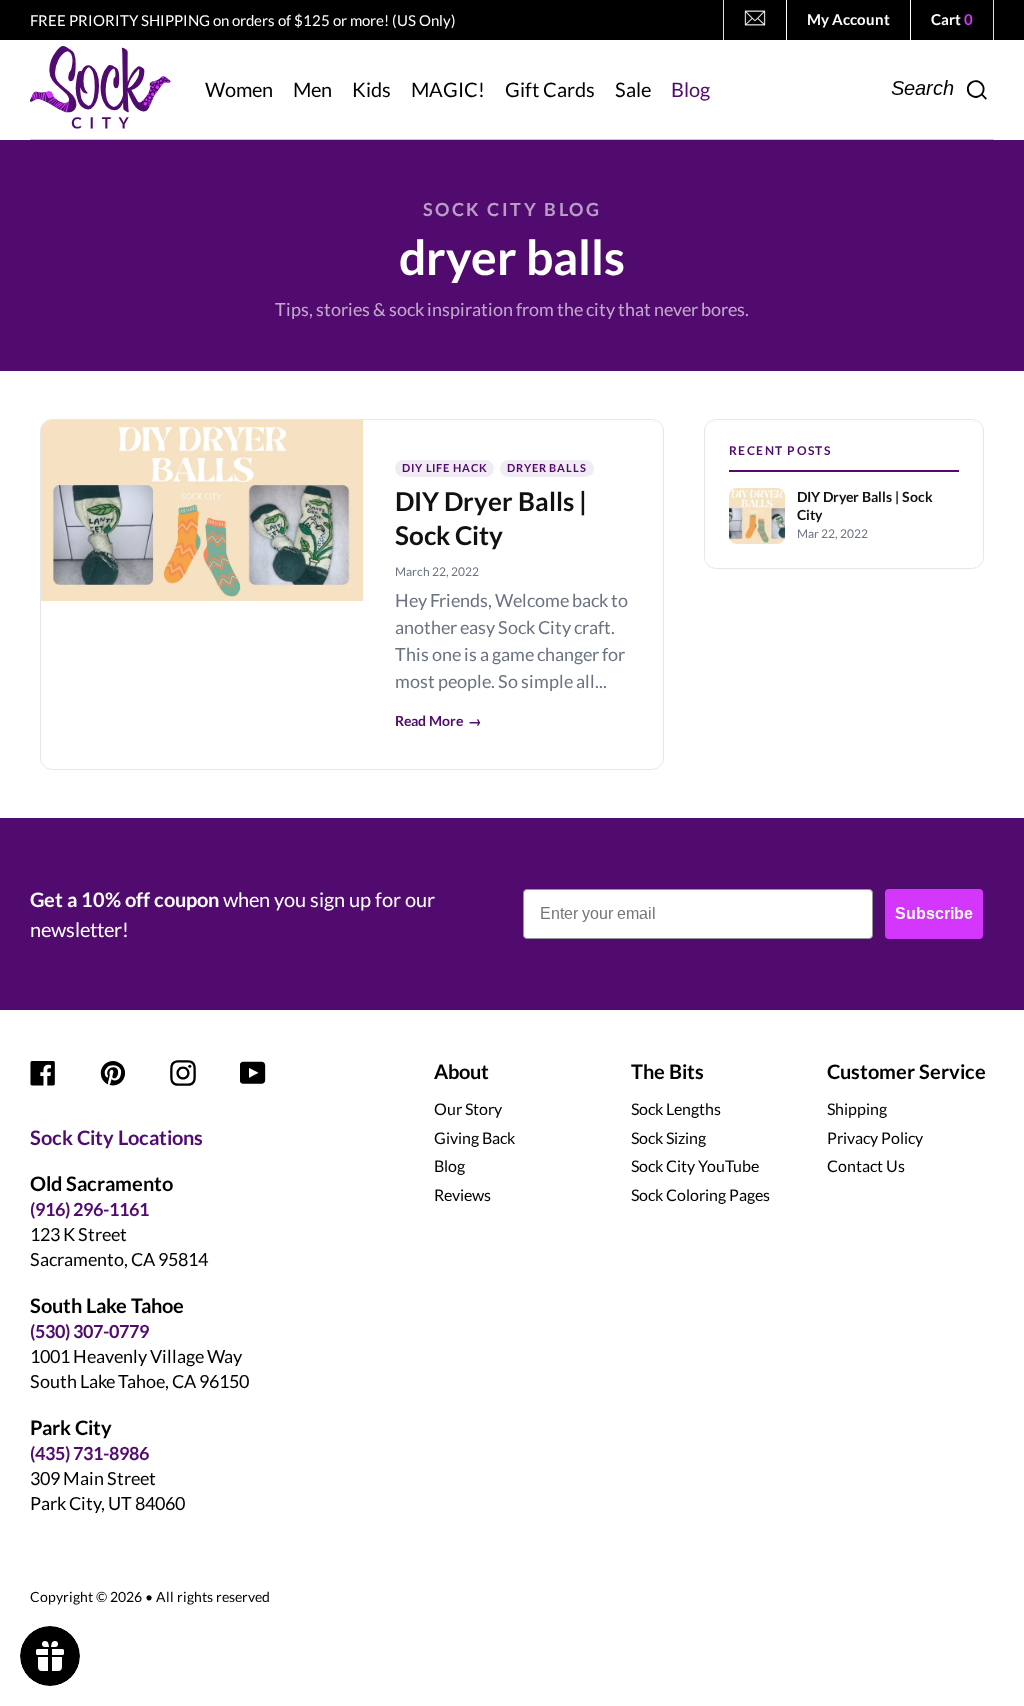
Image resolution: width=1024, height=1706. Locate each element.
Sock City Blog (512, 209)
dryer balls (547, 467)
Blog (449, 1165)
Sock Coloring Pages (700, 1194)
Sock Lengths (676, 1108)
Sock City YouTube (695, 1165)
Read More (438, 721)
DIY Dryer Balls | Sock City (865, 506)
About (461, 1071)
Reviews (462, 1194)
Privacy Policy (875, 1137)
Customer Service (906, 1071)
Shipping (857, 1108)
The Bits (667, 1071)
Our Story (468, 1108)
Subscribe (934, 913)
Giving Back (474, 1137)
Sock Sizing (668, 1137)
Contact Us (866, 1165)
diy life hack (444, 467)
